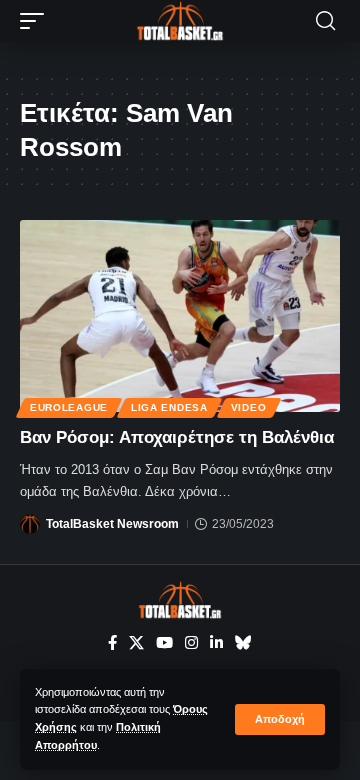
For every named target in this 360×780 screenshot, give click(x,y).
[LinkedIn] (216, 643)
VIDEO (249, 407)
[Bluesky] (243, 643)
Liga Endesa (169, 407)
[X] (136, 643)
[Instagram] (191, 643)
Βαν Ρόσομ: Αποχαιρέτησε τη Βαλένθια (177, 437)
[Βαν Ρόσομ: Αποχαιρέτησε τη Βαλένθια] (180, 316)
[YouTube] (164, 643)
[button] (280, 719)
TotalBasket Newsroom (112, 524)
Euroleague (69, 407)
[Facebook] (112, 643)
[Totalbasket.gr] (180, 21)
